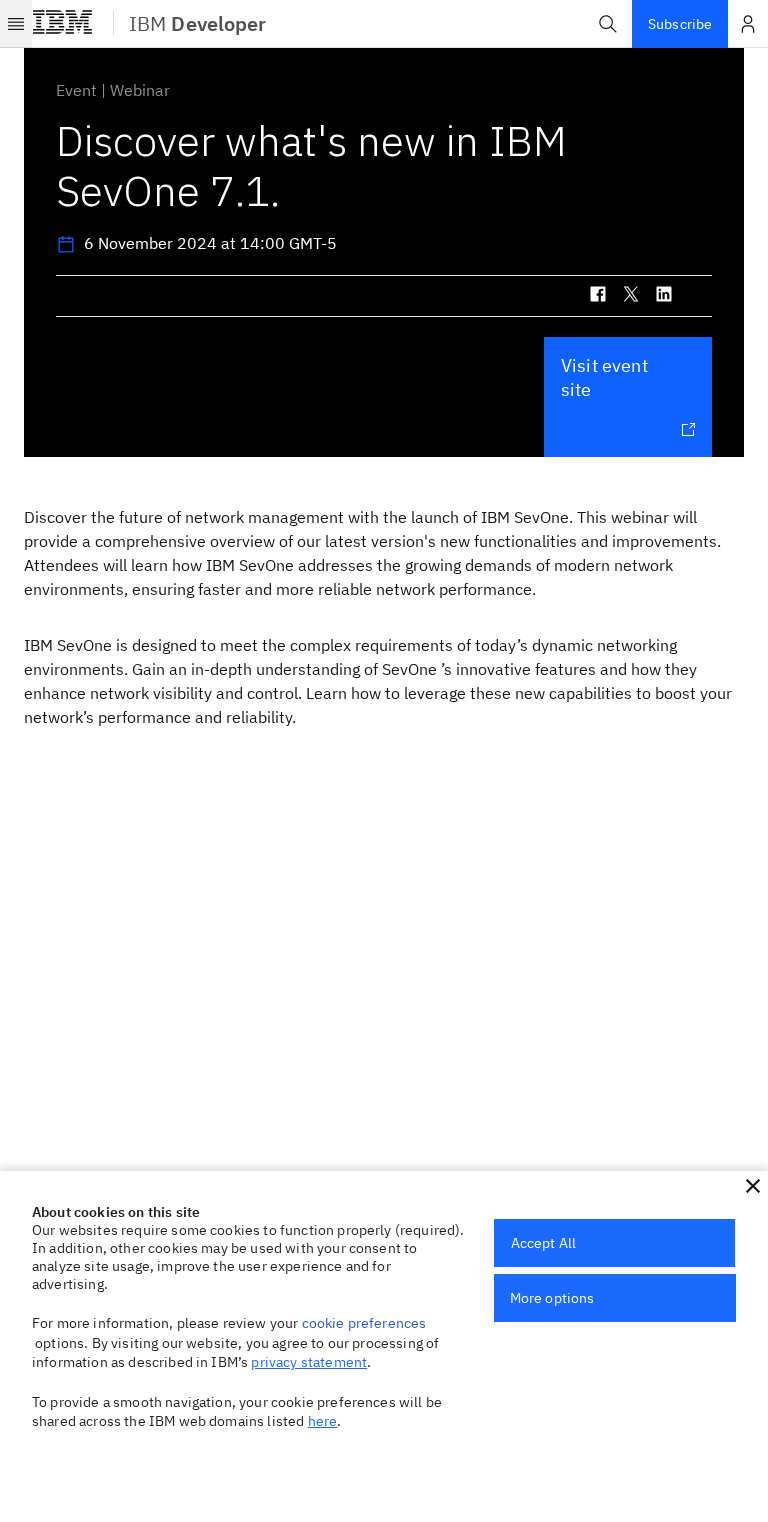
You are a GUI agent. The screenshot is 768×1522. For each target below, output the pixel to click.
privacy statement (309, 1362)
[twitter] (631, 298)
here (323, 1421)
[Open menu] (16, 24)
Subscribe (680, 24)
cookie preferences (364, 1323)
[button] (608, 24)
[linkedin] (664, 298)
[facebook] (598, 298)
